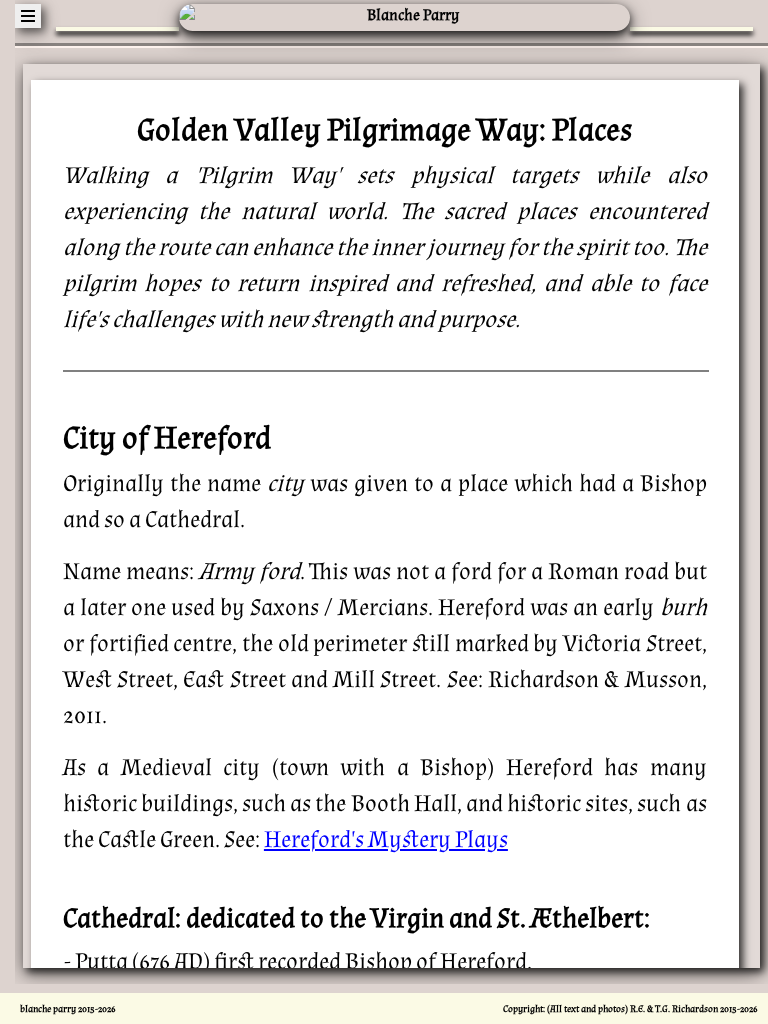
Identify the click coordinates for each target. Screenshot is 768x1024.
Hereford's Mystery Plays (386, 839)
